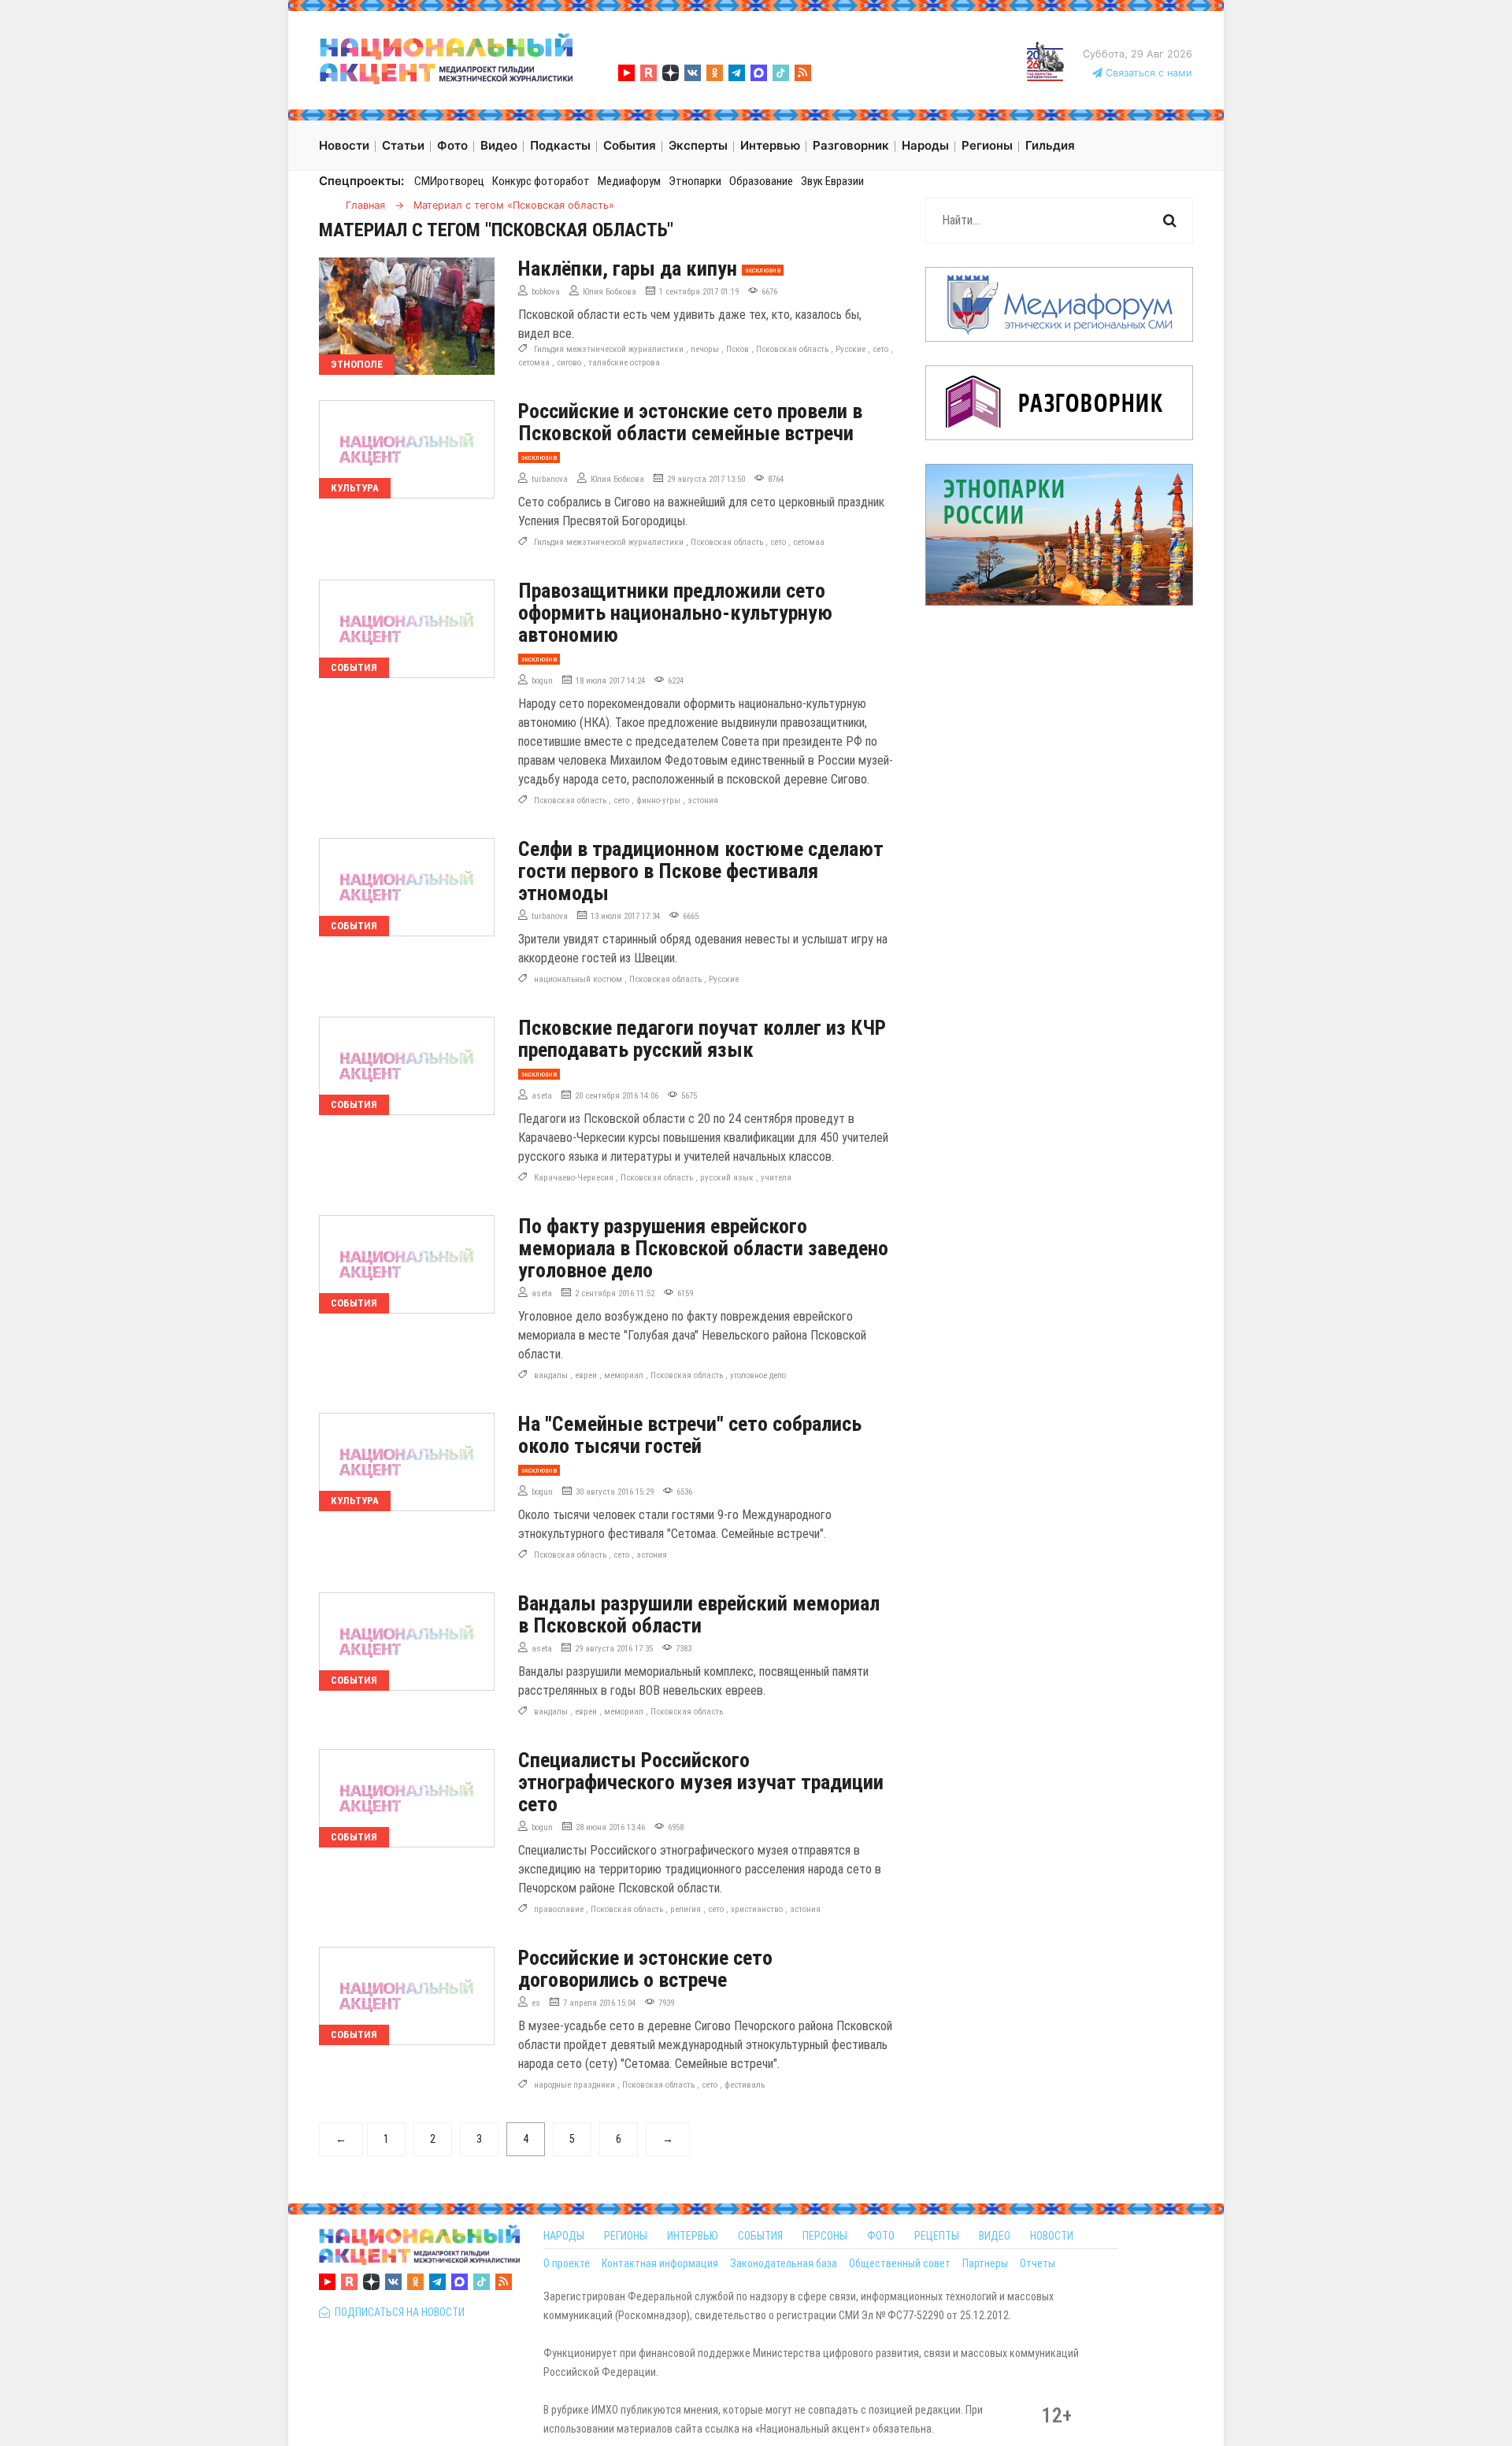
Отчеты (1038, 2263)
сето (880, 349)
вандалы (551, 1375)
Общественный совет (900, 2263)
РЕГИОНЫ (626, 2236)
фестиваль (745, 2085)
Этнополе (357, 364)
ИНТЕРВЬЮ (693, 2236)
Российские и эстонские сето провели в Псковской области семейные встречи (690, 422)
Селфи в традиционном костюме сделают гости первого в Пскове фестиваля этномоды (701, 871)
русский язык (727, 1178)
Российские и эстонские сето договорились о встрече (645, 1969)
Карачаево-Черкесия (574, 1178)
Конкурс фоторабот (541, 181)
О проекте (567, 2263)
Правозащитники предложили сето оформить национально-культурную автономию (675, 613)
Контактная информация (660, 2263)
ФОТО (881, 2236)
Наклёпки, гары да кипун (628, 269)
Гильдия (1050, 145)
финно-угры (658, 801)
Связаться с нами (1147, 73)
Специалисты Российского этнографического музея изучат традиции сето (701, 1782)
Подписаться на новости (397, 2312)
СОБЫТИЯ (760, 2236)
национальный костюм (578, 979)
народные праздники (574, 2085)
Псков (737, 349)
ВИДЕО (995, 2236)
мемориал (624, 1375)
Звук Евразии (832, 181)
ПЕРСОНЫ (825, 2236)
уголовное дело (758, 1375)
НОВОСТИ (1052, 2236)
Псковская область (792, 349)
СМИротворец (449, 181)
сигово (569, 363)
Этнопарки (695, 181)
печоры (705, 349)
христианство (757, 1909)
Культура (355, 488)
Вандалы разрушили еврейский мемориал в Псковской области (699, 1614)
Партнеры (985, 2263)
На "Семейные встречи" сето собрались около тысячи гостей (690, 1435)
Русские (850, 349)
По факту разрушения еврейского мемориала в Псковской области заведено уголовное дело (703, 1248)
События (354, 667)
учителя (776, 1178)
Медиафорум (629, 181)
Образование (761, 181)
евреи (586, 1375)
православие (559, 1909)
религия (686, 1909)
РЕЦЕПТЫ (937, 2236)
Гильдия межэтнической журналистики (609, 349)
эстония (703, 801)
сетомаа (534, 363)
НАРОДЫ (564, 2236)
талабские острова (624, 363)
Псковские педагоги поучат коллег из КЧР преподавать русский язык (702, 1039)
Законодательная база (784, 2263)
